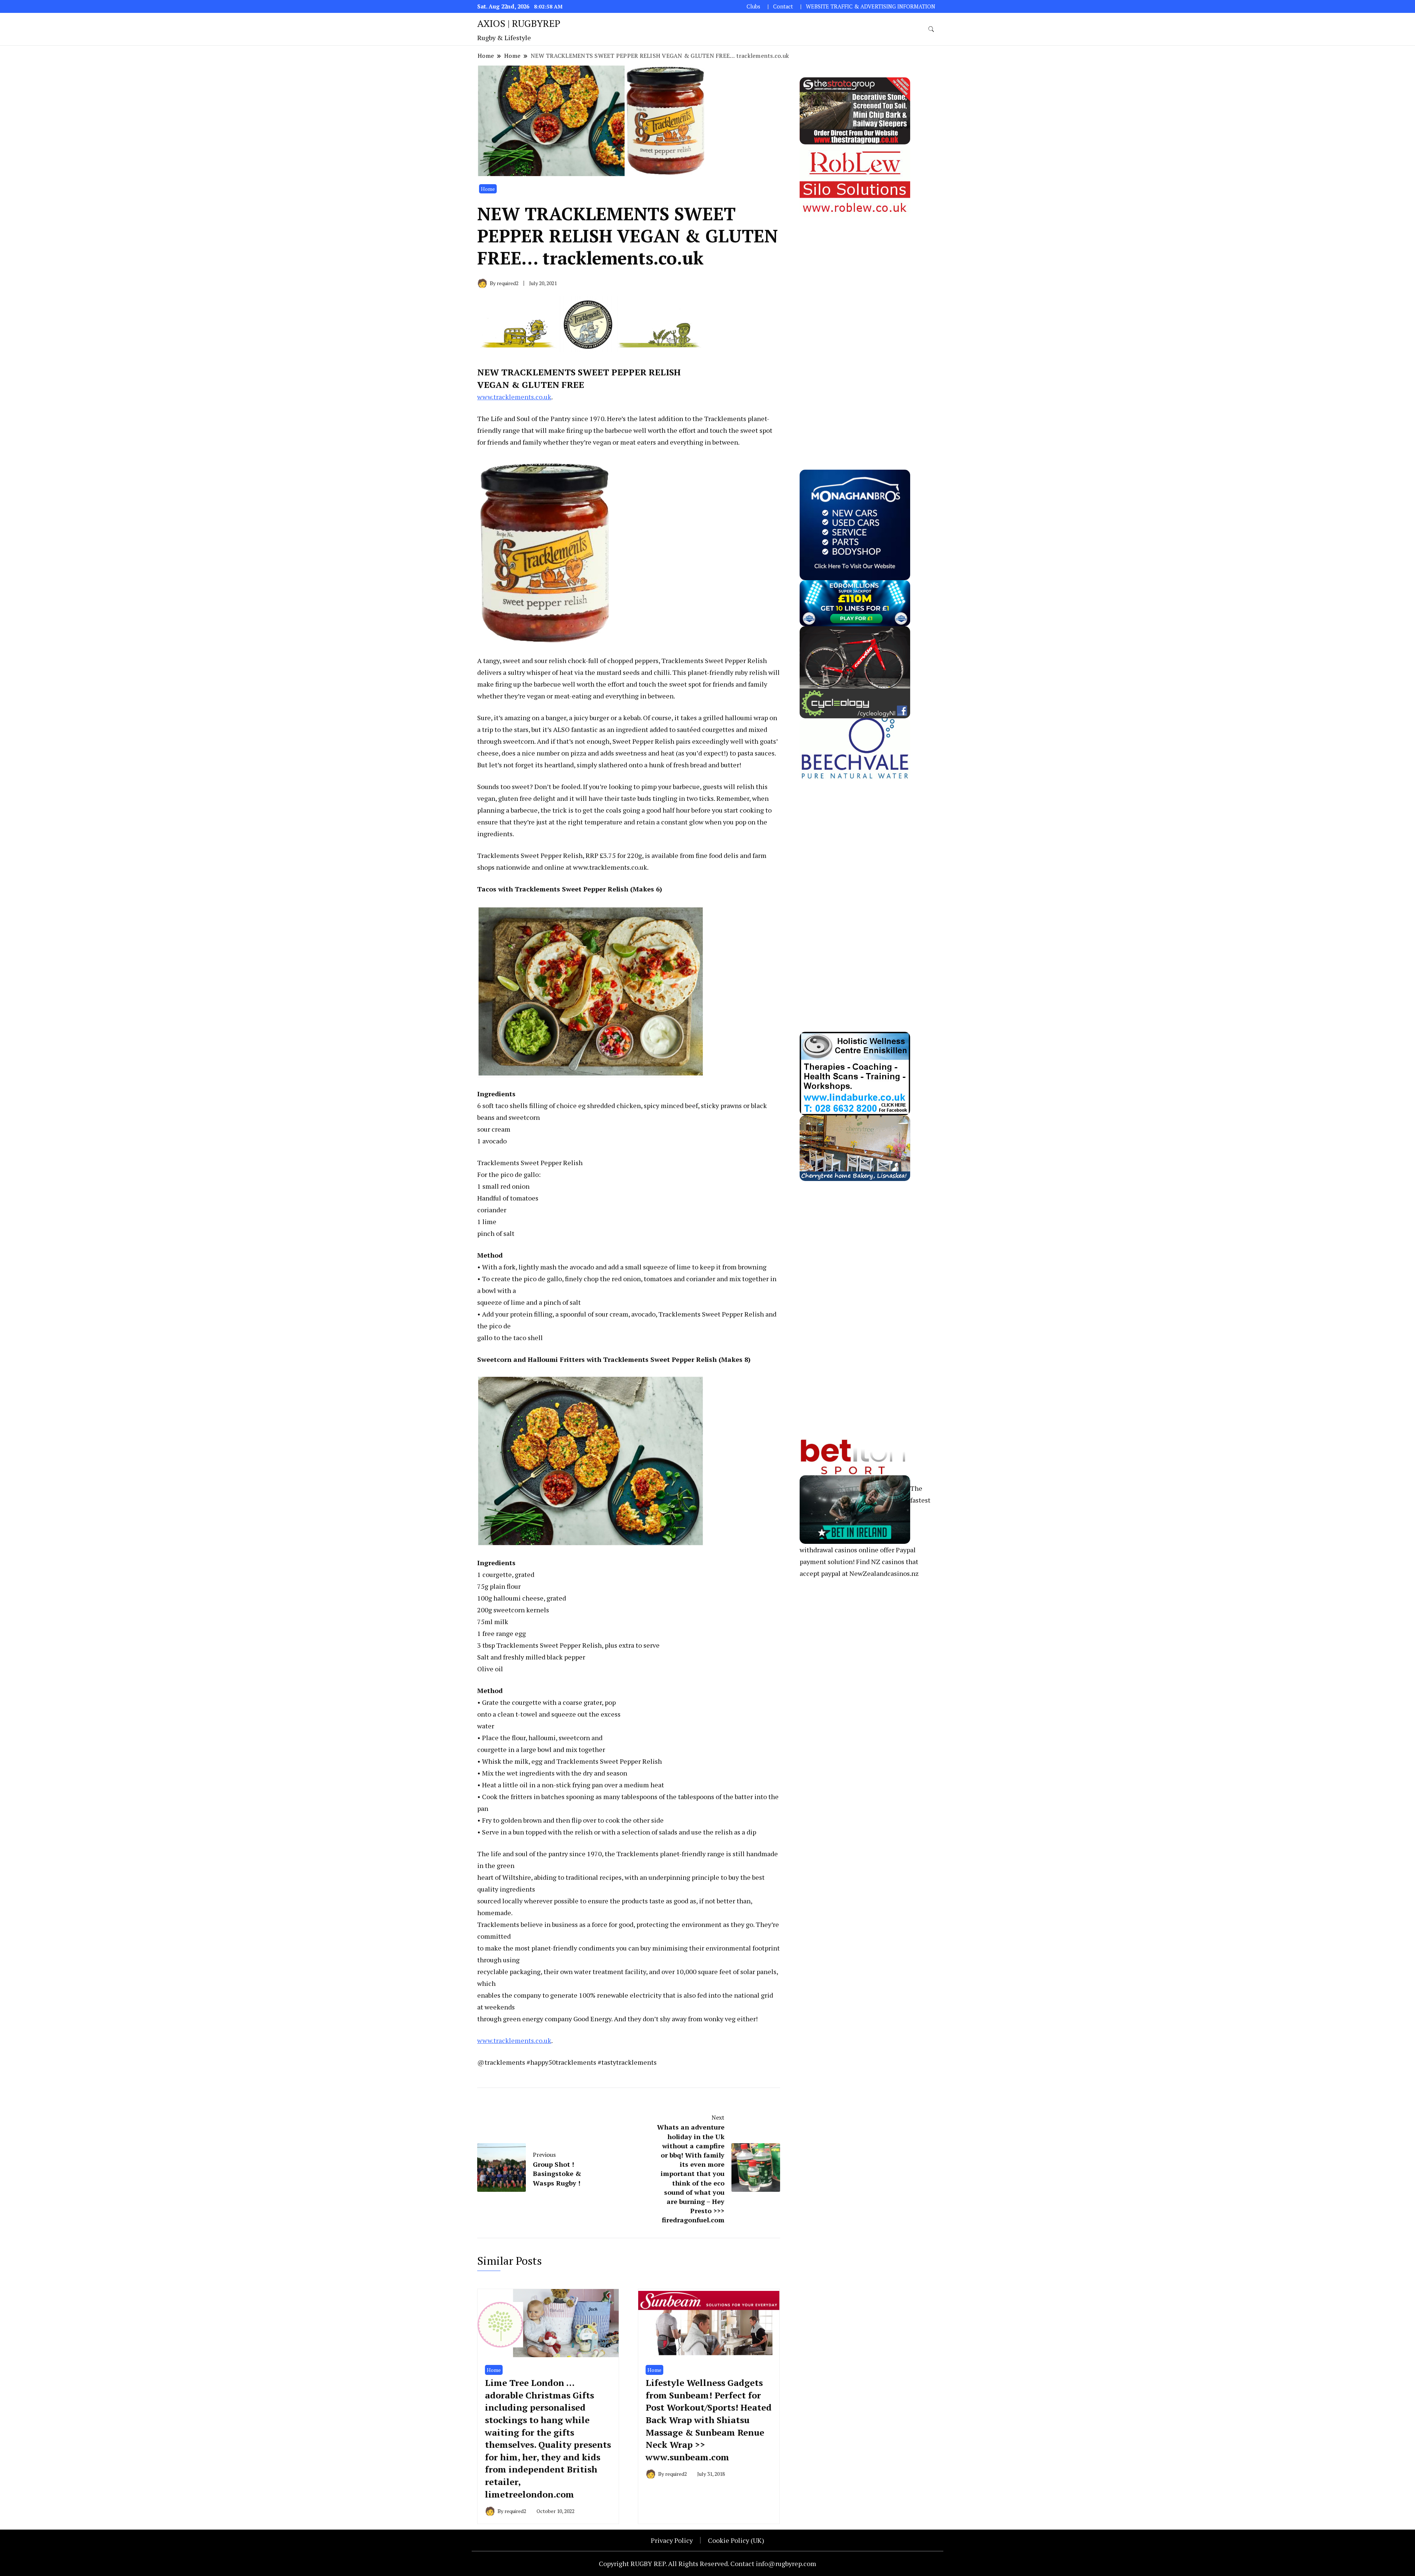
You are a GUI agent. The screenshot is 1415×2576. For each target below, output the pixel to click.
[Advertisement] (855, 328)
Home (488, 189)
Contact (783, 6)
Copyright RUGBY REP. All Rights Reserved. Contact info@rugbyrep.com (707, 2563)
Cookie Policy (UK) (736, 2540)
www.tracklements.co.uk (514, 397)
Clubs (753, 6)
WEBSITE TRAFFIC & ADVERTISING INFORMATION (871, 6)
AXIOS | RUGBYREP (519, 23)
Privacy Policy (672, 2540)
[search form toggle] (931, 29)
